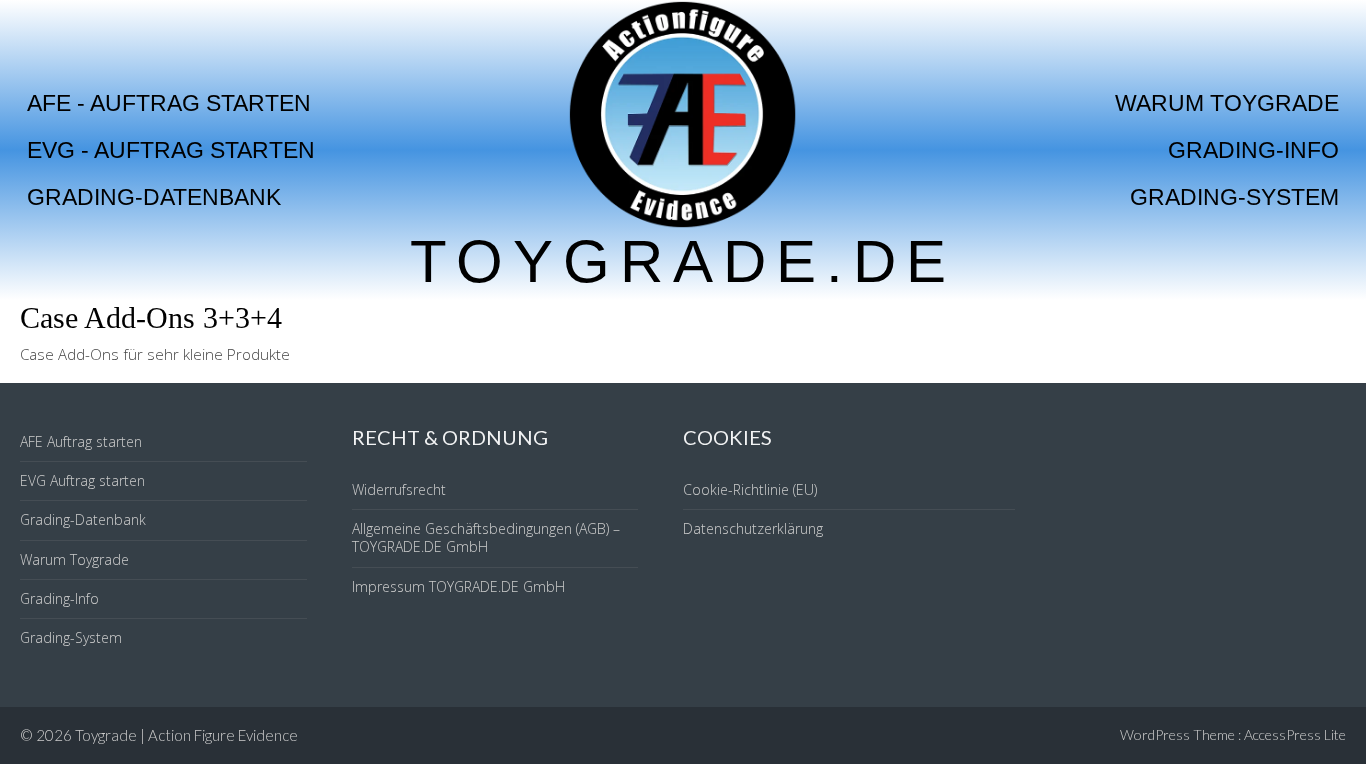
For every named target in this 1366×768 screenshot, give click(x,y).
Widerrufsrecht (399, 489)
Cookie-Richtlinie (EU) (750, 489)
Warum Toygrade (1227, 103)
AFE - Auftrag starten (169, 103)
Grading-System (1234, 197)
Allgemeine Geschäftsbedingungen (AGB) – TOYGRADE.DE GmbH (486, 537)
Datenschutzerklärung (753, 528)
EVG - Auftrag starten (171, 150)
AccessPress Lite (1295, 734)
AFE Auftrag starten (81, 441)
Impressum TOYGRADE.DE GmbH (458, 586)
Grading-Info (1253, 150)
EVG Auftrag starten (82, 480)
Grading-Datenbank (154, 197)
